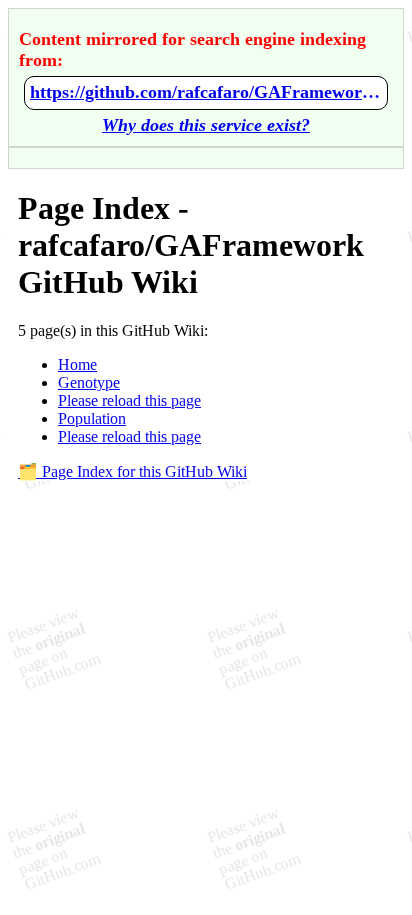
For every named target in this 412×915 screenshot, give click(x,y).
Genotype (89, 382)
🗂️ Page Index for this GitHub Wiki (132, 471)
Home (77, 364)
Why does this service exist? (206, 125)
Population (92, 418)
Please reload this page (129, 400)
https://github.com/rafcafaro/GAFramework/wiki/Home (206, 92)
